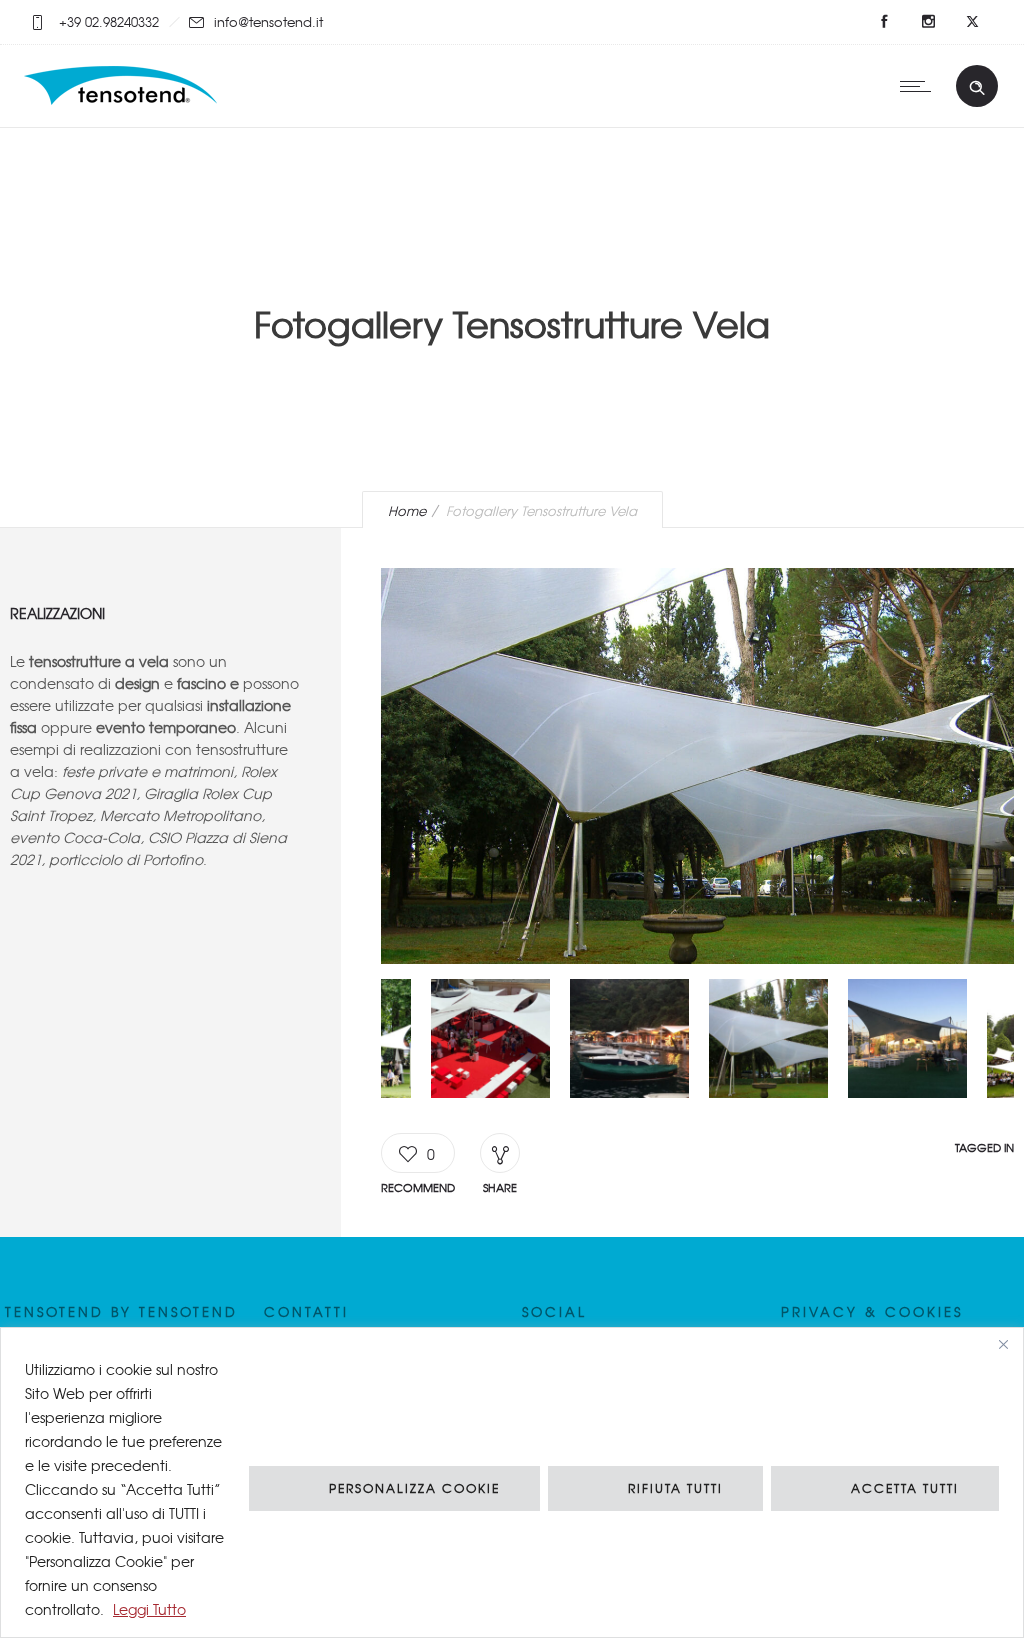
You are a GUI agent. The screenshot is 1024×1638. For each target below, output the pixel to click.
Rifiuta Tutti (675, 1488)
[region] (512, 1482)
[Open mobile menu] (920, 86)
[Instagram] (928, 22)
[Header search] (977, 88)
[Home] (123, 101)
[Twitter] (972, 22)
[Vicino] (1003, 1344)
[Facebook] (884, 22)
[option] (697, 768)
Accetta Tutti (905, 1488)
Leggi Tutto (149, 1609)
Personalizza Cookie (414, 1488)
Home (407, 510)
